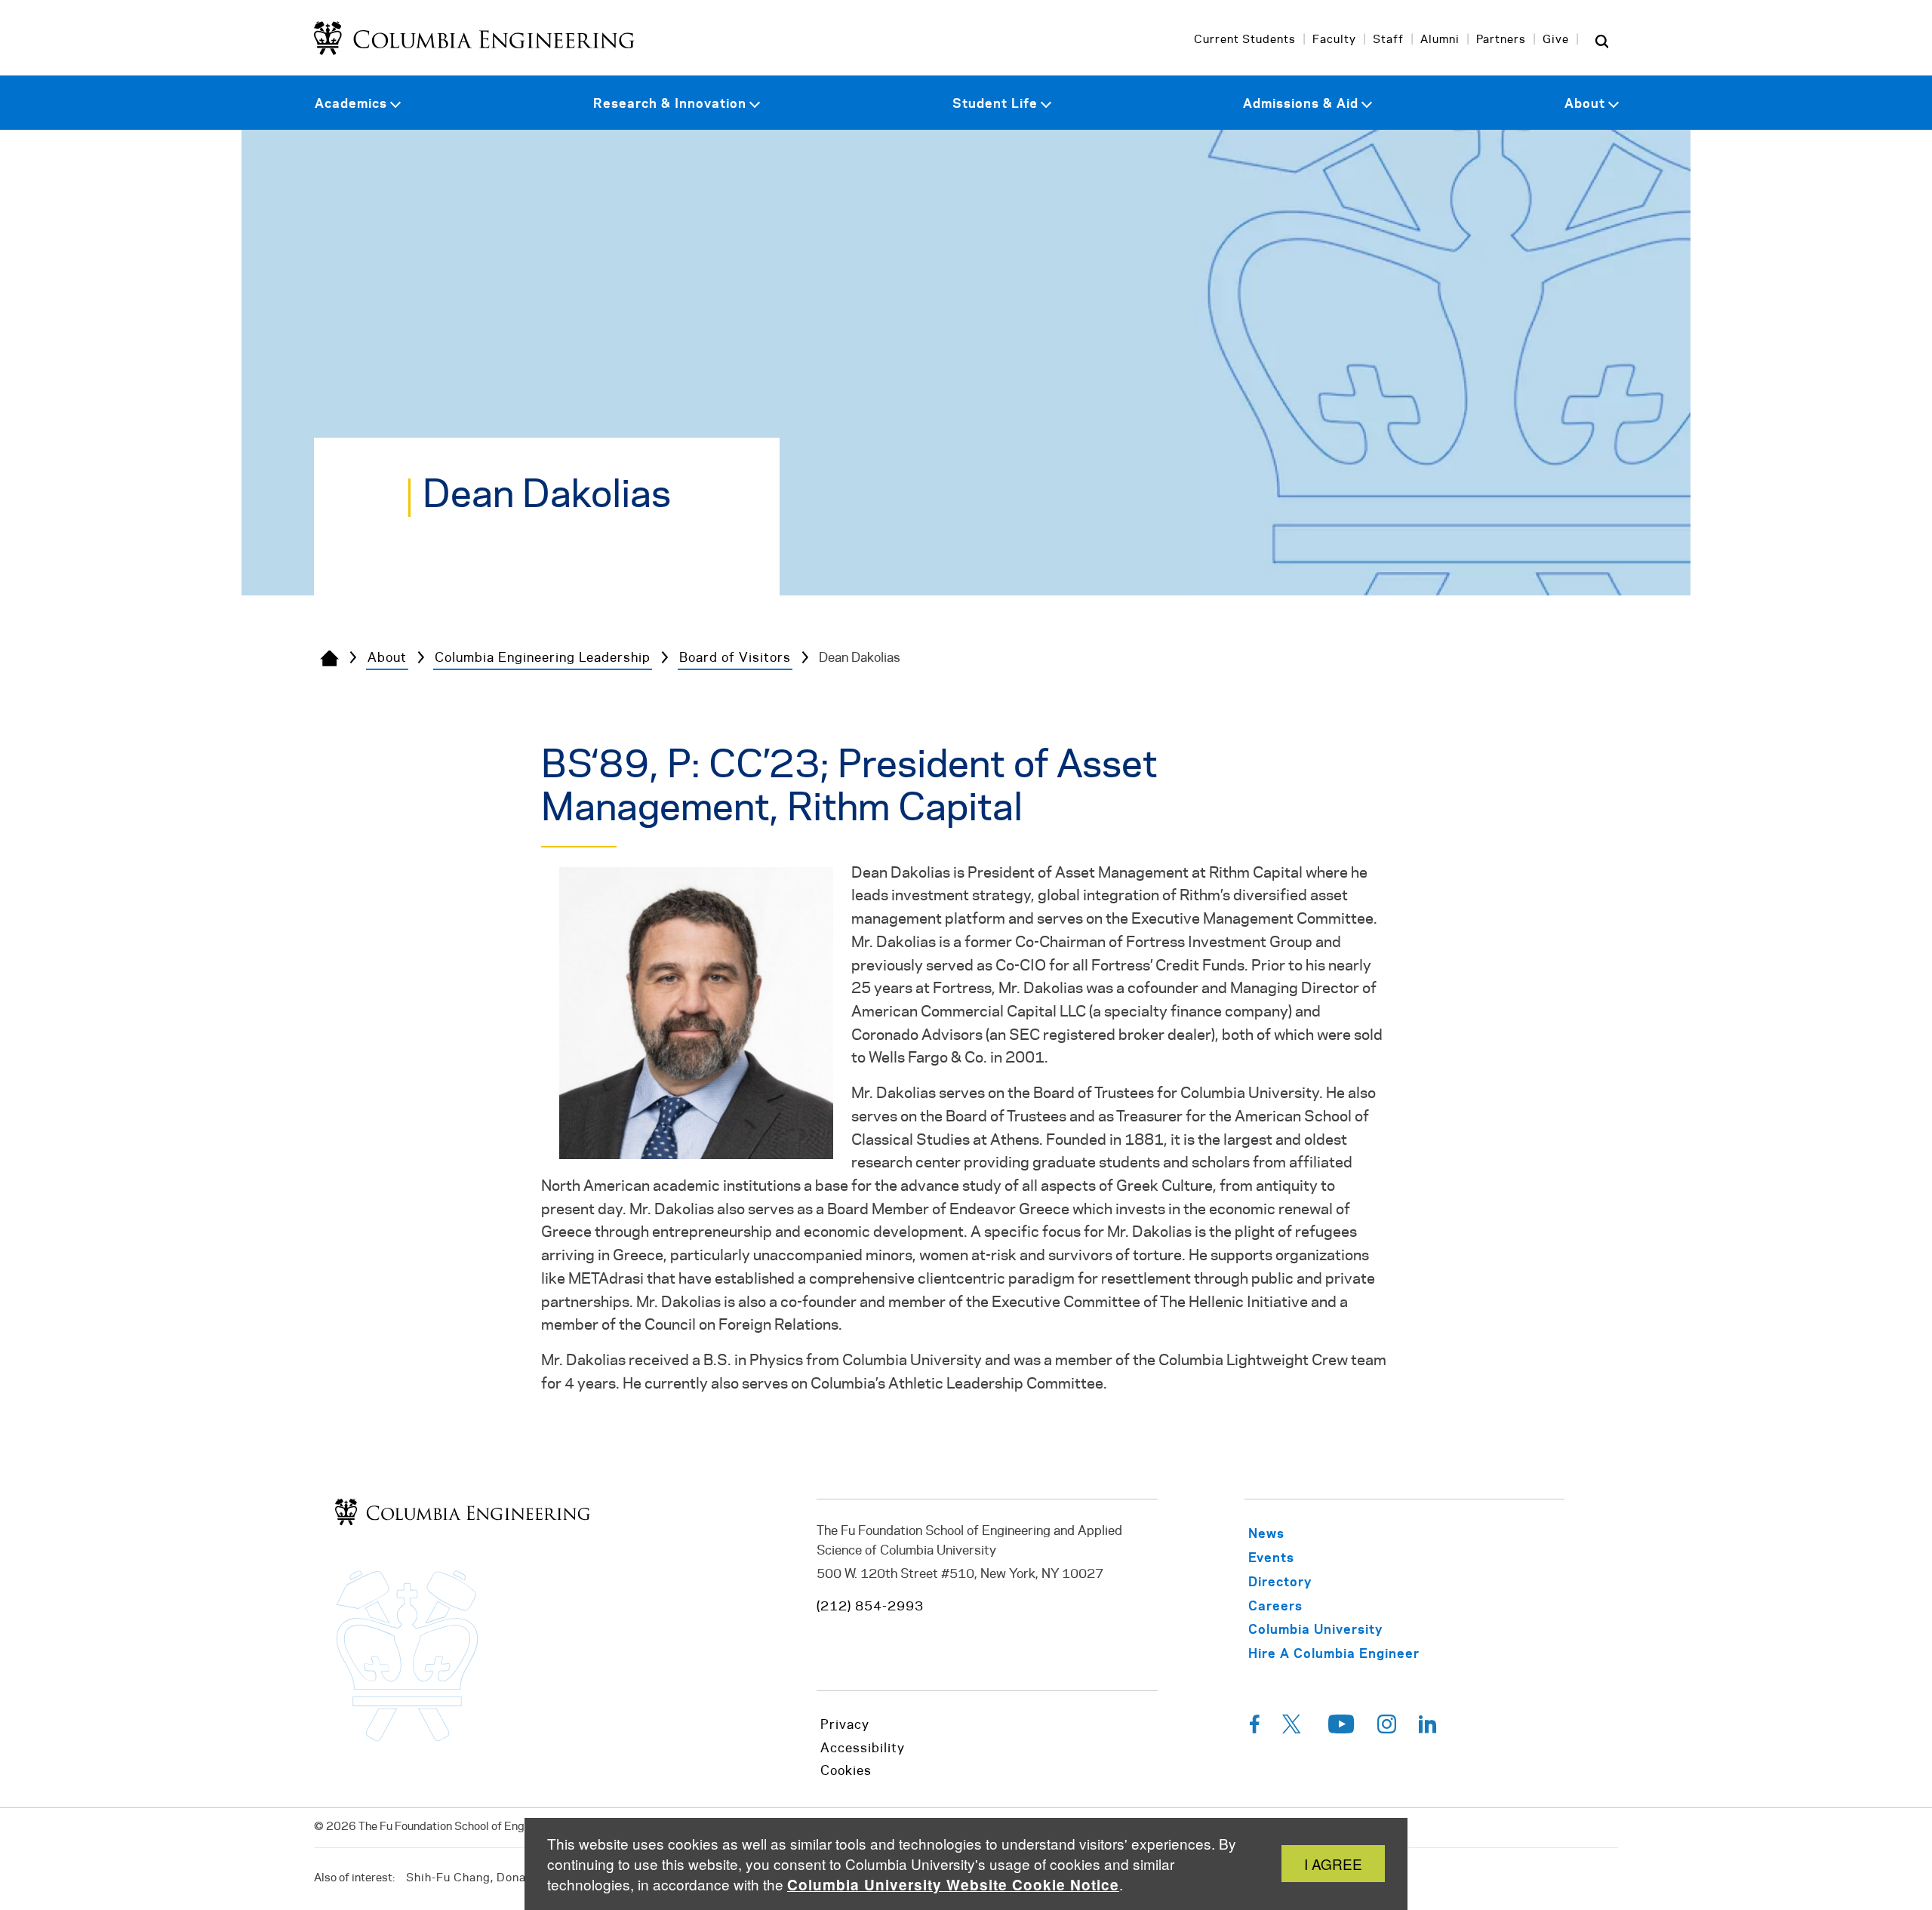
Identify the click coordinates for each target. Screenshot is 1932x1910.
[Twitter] (1294, 1728)
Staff (1388, 40)
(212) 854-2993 (870, 1607)
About (387, 658)
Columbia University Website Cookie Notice (953, 1885)
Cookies (846, 1771)
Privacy (845, 1725)
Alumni (1440, 40)
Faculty (1334, 40)
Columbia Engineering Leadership (543, 658)
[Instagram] (1387, 1728)
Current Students (1245, 40)
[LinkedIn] (1428, 1728)
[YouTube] (1341, 1728)
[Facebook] (1255, 1728)
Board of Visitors (735, 658)
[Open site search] (1601, 41)
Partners (1501, 40)
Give (1556, 40)
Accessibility (863, 1749)
